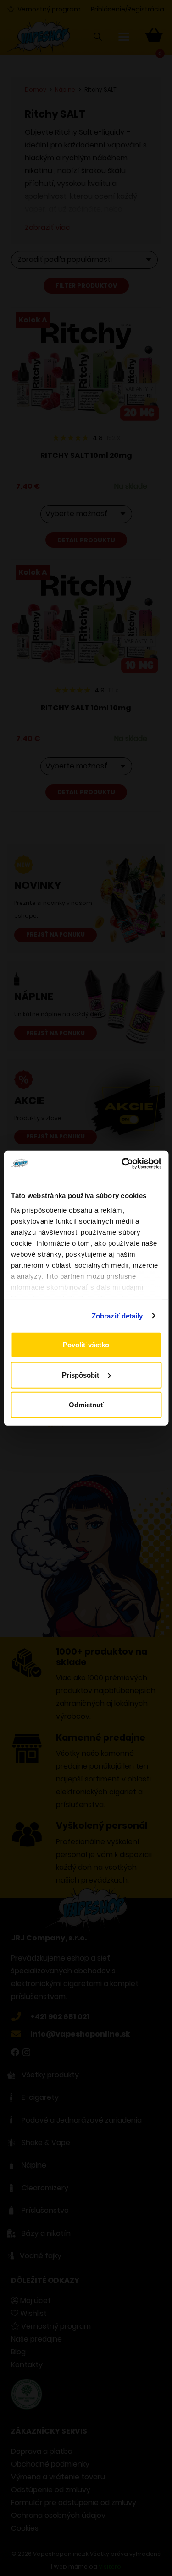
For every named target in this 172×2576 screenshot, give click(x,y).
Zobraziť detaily (117, 1315)
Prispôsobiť (81, 1375)
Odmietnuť (86, 1405)
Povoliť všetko (86, 1345)
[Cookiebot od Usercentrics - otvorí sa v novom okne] (122, 1163)
